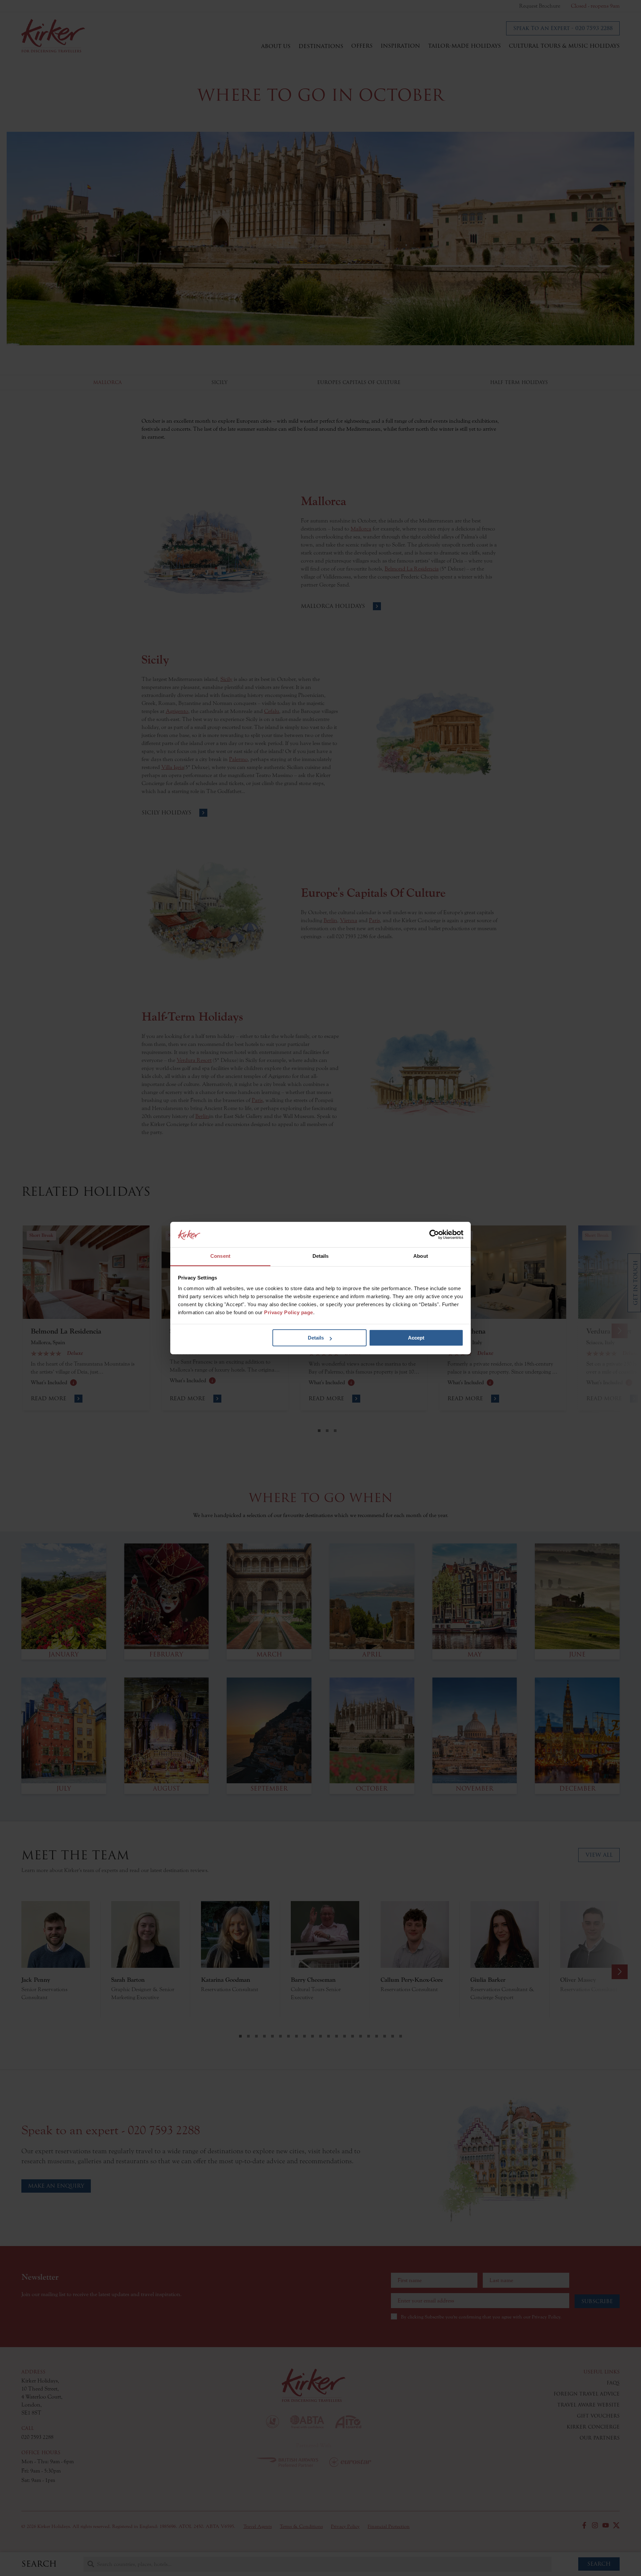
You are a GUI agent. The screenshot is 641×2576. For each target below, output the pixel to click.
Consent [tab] (220, 1256)
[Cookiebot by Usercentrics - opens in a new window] (434, 1234)
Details (316, 1338)
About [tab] (421, 1256)
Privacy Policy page (289, 1312)
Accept (416, 1338)
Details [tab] (321, 1256)
